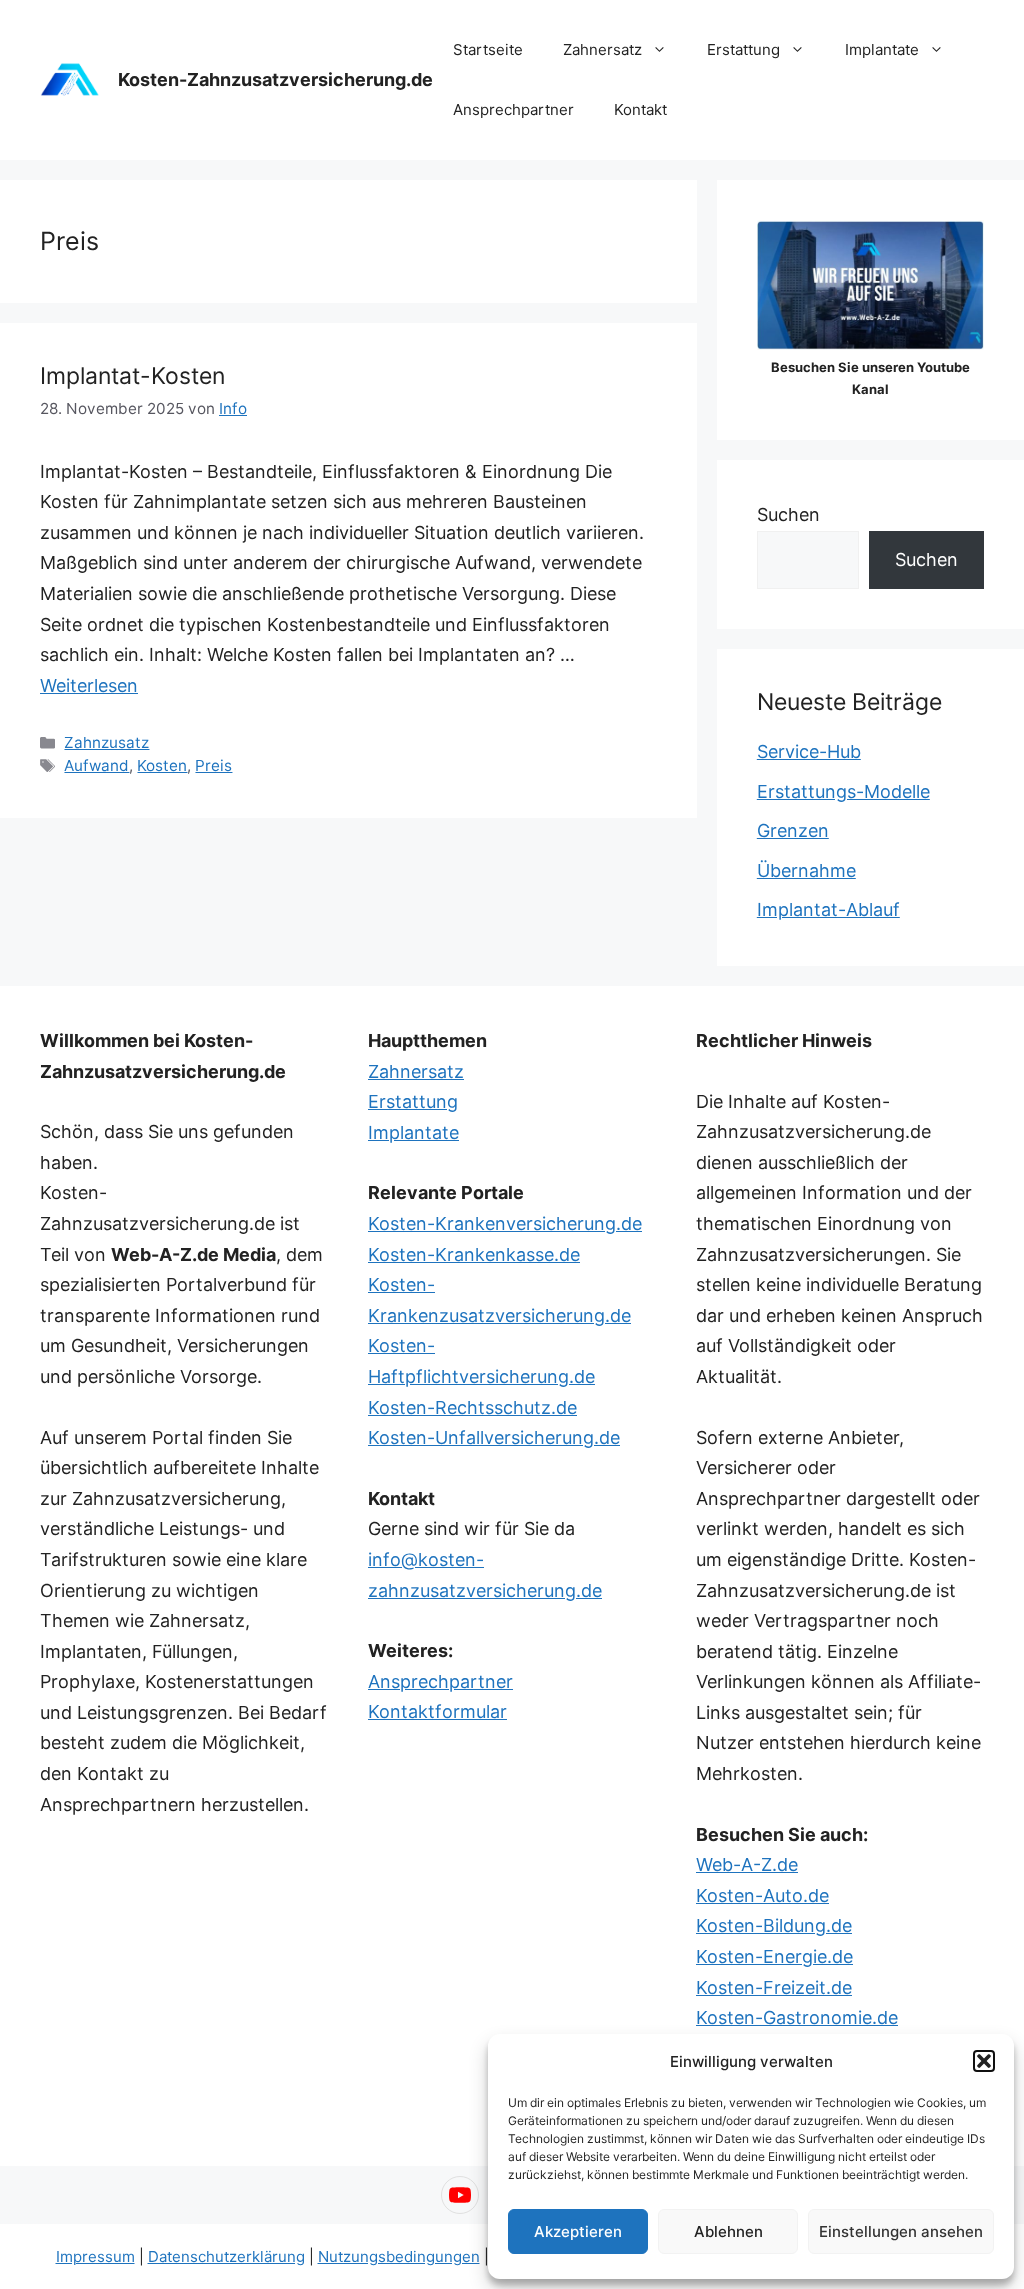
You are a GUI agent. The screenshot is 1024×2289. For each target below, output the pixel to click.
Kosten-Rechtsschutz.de (472, 1407)
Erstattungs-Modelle (843, 791)
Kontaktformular (437, 1711)
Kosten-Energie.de (774, 1956)
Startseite (488, 49)
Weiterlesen (89, 685)
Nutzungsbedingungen (399, 2256)
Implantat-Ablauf (828, 909)
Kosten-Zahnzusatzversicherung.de (275, 79)
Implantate (882, 49)
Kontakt (640, 109)
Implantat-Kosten (132, 376)
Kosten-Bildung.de (774, 1925)
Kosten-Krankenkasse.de (474, 1254)
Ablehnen (728, 2231)
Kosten (162, 765)
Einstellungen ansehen (901, 2231)
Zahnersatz (602, 49)
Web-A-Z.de (747, 1864)
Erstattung (743, 49)
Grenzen (793, 830)
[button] (984, 2061)
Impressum (95, 2256)
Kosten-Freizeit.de (774, 1987)
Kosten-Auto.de (762, 1895)
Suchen (788, 514)
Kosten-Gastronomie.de (797, 2017)
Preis (213, 765)
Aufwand (96, 765)
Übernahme (806, 870)
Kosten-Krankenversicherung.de (505, 1223)
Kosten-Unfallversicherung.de (494, 1437)
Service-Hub (809, 751)
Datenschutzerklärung (226, 2256)
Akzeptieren (578, 2231)
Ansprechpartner (513, 109)
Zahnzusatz (106, 742)
